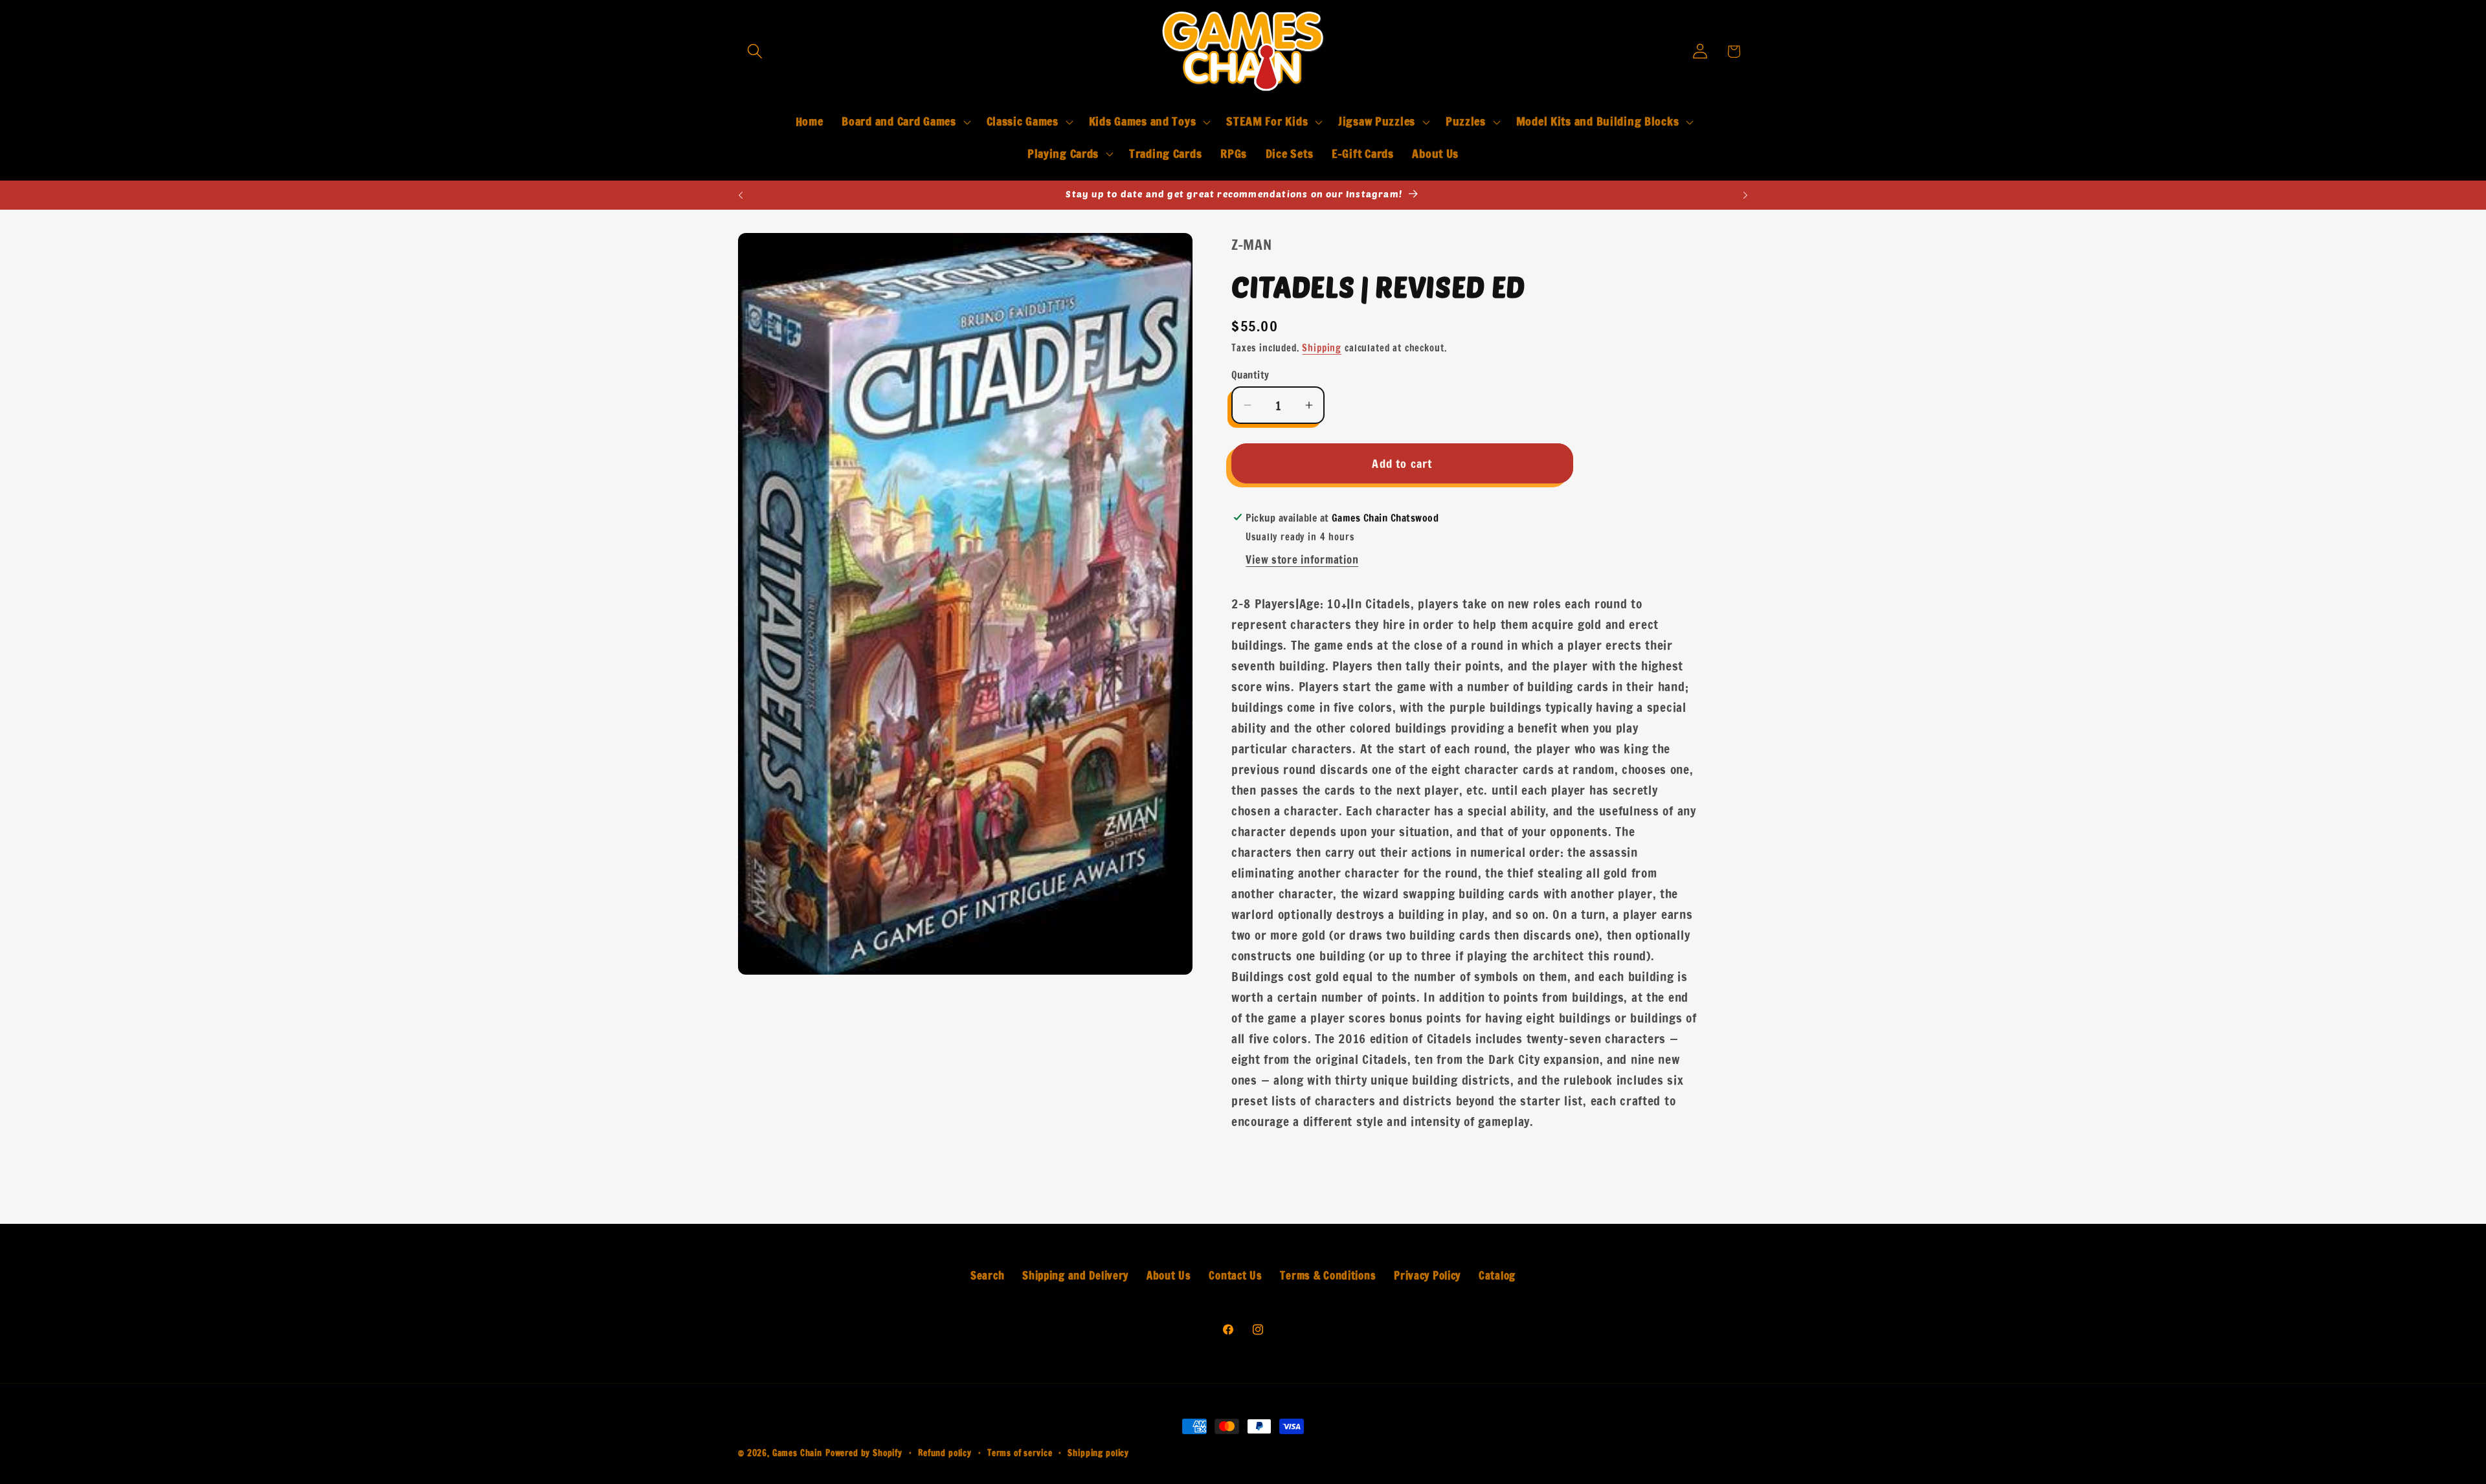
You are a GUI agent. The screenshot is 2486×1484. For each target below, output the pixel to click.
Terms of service (1020, 1453)
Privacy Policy (1427, 1276)
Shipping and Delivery (1075, 1276)
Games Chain (797, 1453)
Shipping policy (1098, 1453)
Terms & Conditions (1328, 1276)
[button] (755, 51)
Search (987, 1276)
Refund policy (945, 1453)
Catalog (1497, 1276)
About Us (1169, 1276)
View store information (1302, 560)
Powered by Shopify (864, 1453)
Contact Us (1235, 1276)
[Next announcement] (1745, 195)
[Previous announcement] (741, 195)
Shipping (1322, 348)
